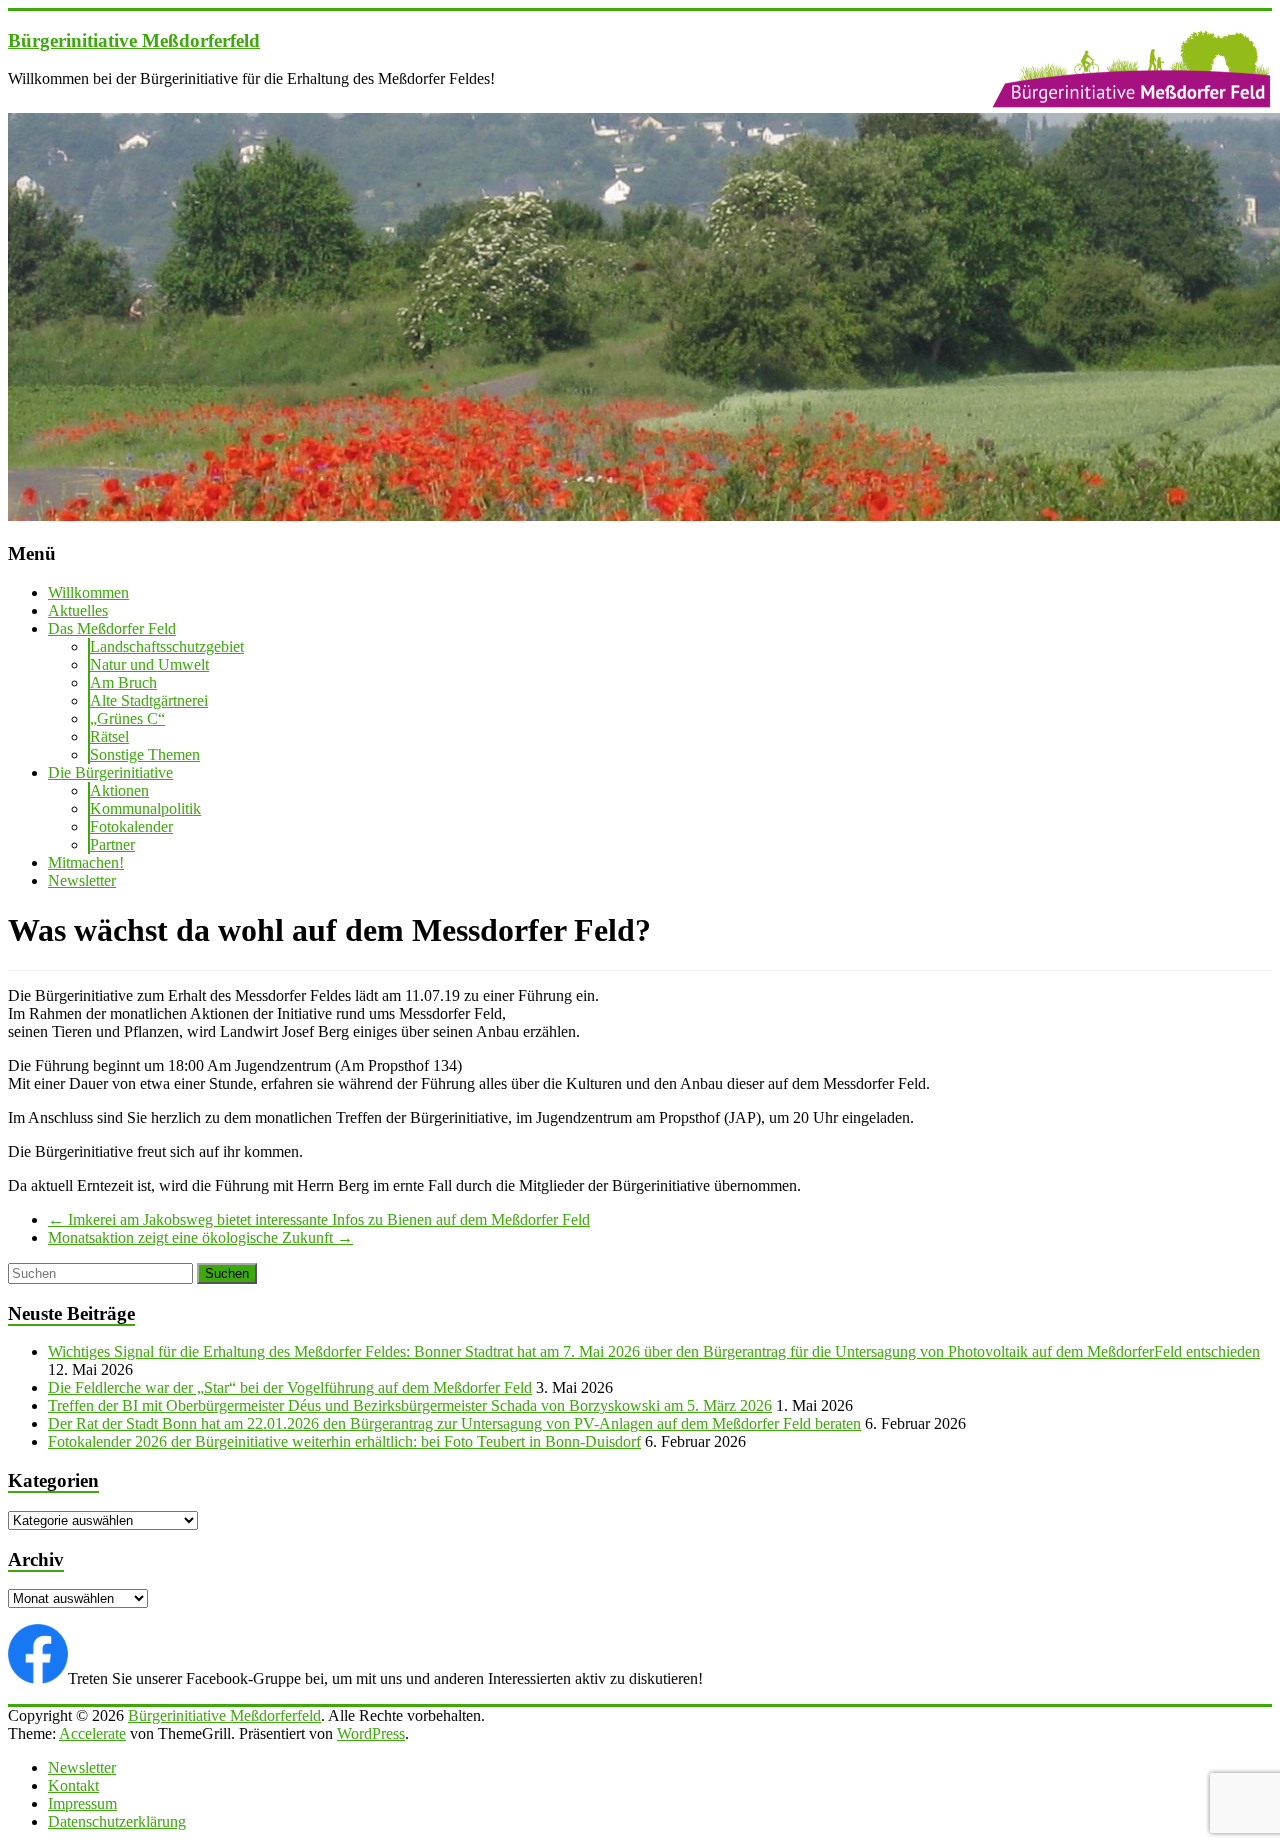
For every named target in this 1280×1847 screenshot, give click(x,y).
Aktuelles (78, 610)
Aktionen (119, 790)
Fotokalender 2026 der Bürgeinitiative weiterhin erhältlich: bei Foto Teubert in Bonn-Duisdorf (344, 1441)
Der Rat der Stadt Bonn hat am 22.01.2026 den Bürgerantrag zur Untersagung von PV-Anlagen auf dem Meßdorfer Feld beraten (454, 1423)
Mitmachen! (86, 862)
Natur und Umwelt (149, 664)
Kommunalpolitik (145, 808)
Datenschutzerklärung (117, 1821)
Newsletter (82, 880)
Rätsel (109, 736)
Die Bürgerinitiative (110, 772)
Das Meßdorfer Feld (112, 628)
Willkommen (88, 592)
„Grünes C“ (127, 718)
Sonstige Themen (145, 754)
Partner (112, 844)
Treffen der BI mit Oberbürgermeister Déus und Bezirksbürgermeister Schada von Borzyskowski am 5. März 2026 (410, 1405)
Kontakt (73, 1785)
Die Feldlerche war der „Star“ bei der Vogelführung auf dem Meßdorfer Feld (290, 1387)
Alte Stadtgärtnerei (149, 700)
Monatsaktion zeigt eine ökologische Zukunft (200, 1237)
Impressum (82, 1803)
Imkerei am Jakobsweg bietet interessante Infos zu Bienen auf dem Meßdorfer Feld (319, 1219)
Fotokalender (131, 826)
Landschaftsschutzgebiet (167, 646)
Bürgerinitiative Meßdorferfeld (134, 40)
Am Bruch (123, 682)
